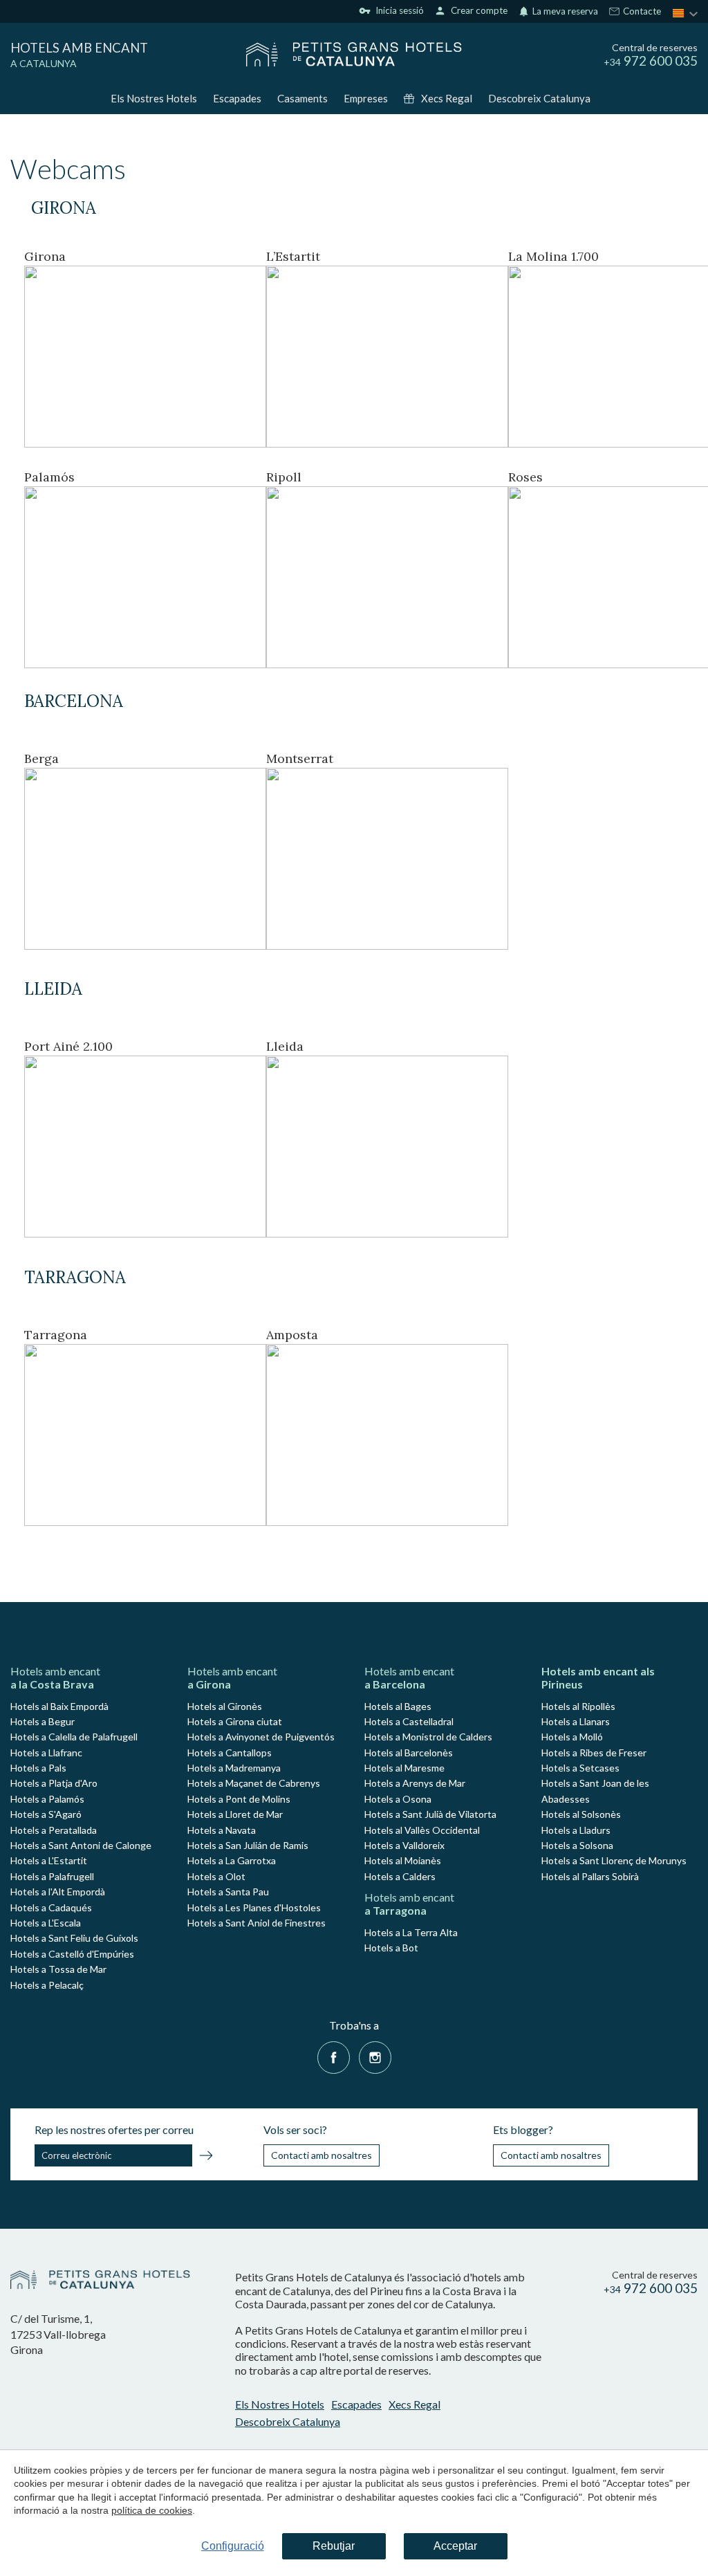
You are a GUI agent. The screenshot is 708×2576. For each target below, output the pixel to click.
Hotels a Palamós (47, 1799)
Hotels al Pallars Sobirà (590, 1876)
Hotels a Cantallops (230, 1752)
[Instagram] (375, 2055)
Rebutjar (334, 2546)
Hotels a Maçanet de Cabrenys (254, 1783)
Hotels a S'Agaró (46, 1814)
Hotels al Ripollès (578, 1706)
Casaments (302, 98)
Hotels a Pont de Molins (239, 1799)
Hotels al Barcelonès (409, 1752)
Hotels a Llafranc (46, 1752)
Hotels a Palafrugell (52, 1876)
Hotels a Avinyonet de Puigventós (261, 1737)
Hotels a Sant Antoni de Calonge (81, 1845)
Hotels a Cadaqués (51, 1907)
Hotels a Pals (38, 1768)
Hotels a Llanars (576, 1721)
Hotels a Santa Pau (228, 1892)
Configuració (233, 2546)
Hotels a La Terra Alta (411, 1932)
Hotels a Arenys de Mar (415, 1783)
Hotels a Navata (222, 1830)
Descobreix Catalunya (539, 98)
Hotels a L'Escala (46, 1923)
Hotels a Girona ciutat (235, 1721)
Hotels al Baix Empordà (59, 1706)
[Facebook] (334, 2055)
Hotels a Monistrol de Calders (428, 1737)
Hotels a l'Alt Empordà (58, 1892)
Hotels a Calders (400, 1876)
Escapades (237, 98)
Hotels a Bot (391, 1948)
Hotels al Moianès (403, 1860)
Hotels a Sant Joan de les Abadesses (595, 1791)
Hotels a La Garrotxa (232, 1860)
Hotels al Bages (398, 1706)
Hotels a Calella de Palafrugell (74, 1737)
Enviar (206, 2158)
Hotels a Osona (398, 1799)
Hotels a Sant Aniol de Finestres (257, 1923)
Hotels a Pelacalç (47, 1985)
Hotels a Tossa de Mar (58, 1969)
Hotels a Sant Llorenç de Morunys (614, 1860)
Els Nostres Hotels (154, 98)
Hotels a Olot (216, 1876)
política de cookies (152, 2510)
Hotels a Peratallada (54, 1830)
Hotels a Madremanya (234, 1768)
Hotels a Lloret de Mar (235, 1814)
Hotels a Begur (43, 1721)
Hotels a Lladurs (576, 1830)
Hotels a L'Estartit (49, 1860)
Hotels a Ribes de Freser (594, 1752)
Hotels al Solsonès (581, 1814)
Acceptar (455, 2546)
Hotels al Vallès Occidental (422, 1830)
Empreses (366, 98)
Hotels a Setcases (580, 1768)
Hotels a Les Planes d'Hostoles (254, 1907)
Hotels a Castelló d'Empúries (72, 1954)
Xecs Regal (447, 98)
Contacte (641, 12)
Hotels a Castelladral (409, 1721)
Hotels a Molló (572, 1737)
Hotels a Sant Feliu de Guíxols (74, 1938)
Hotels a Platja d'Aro (54, 1783)
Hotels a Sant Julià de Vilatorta (430, 1814)
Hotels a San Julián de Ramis (248, 1845)
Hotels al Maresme (404, 1768)
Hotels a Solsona (577, 1845)
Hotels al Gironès (225, 1706)
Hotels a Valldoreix (404, 1845)
